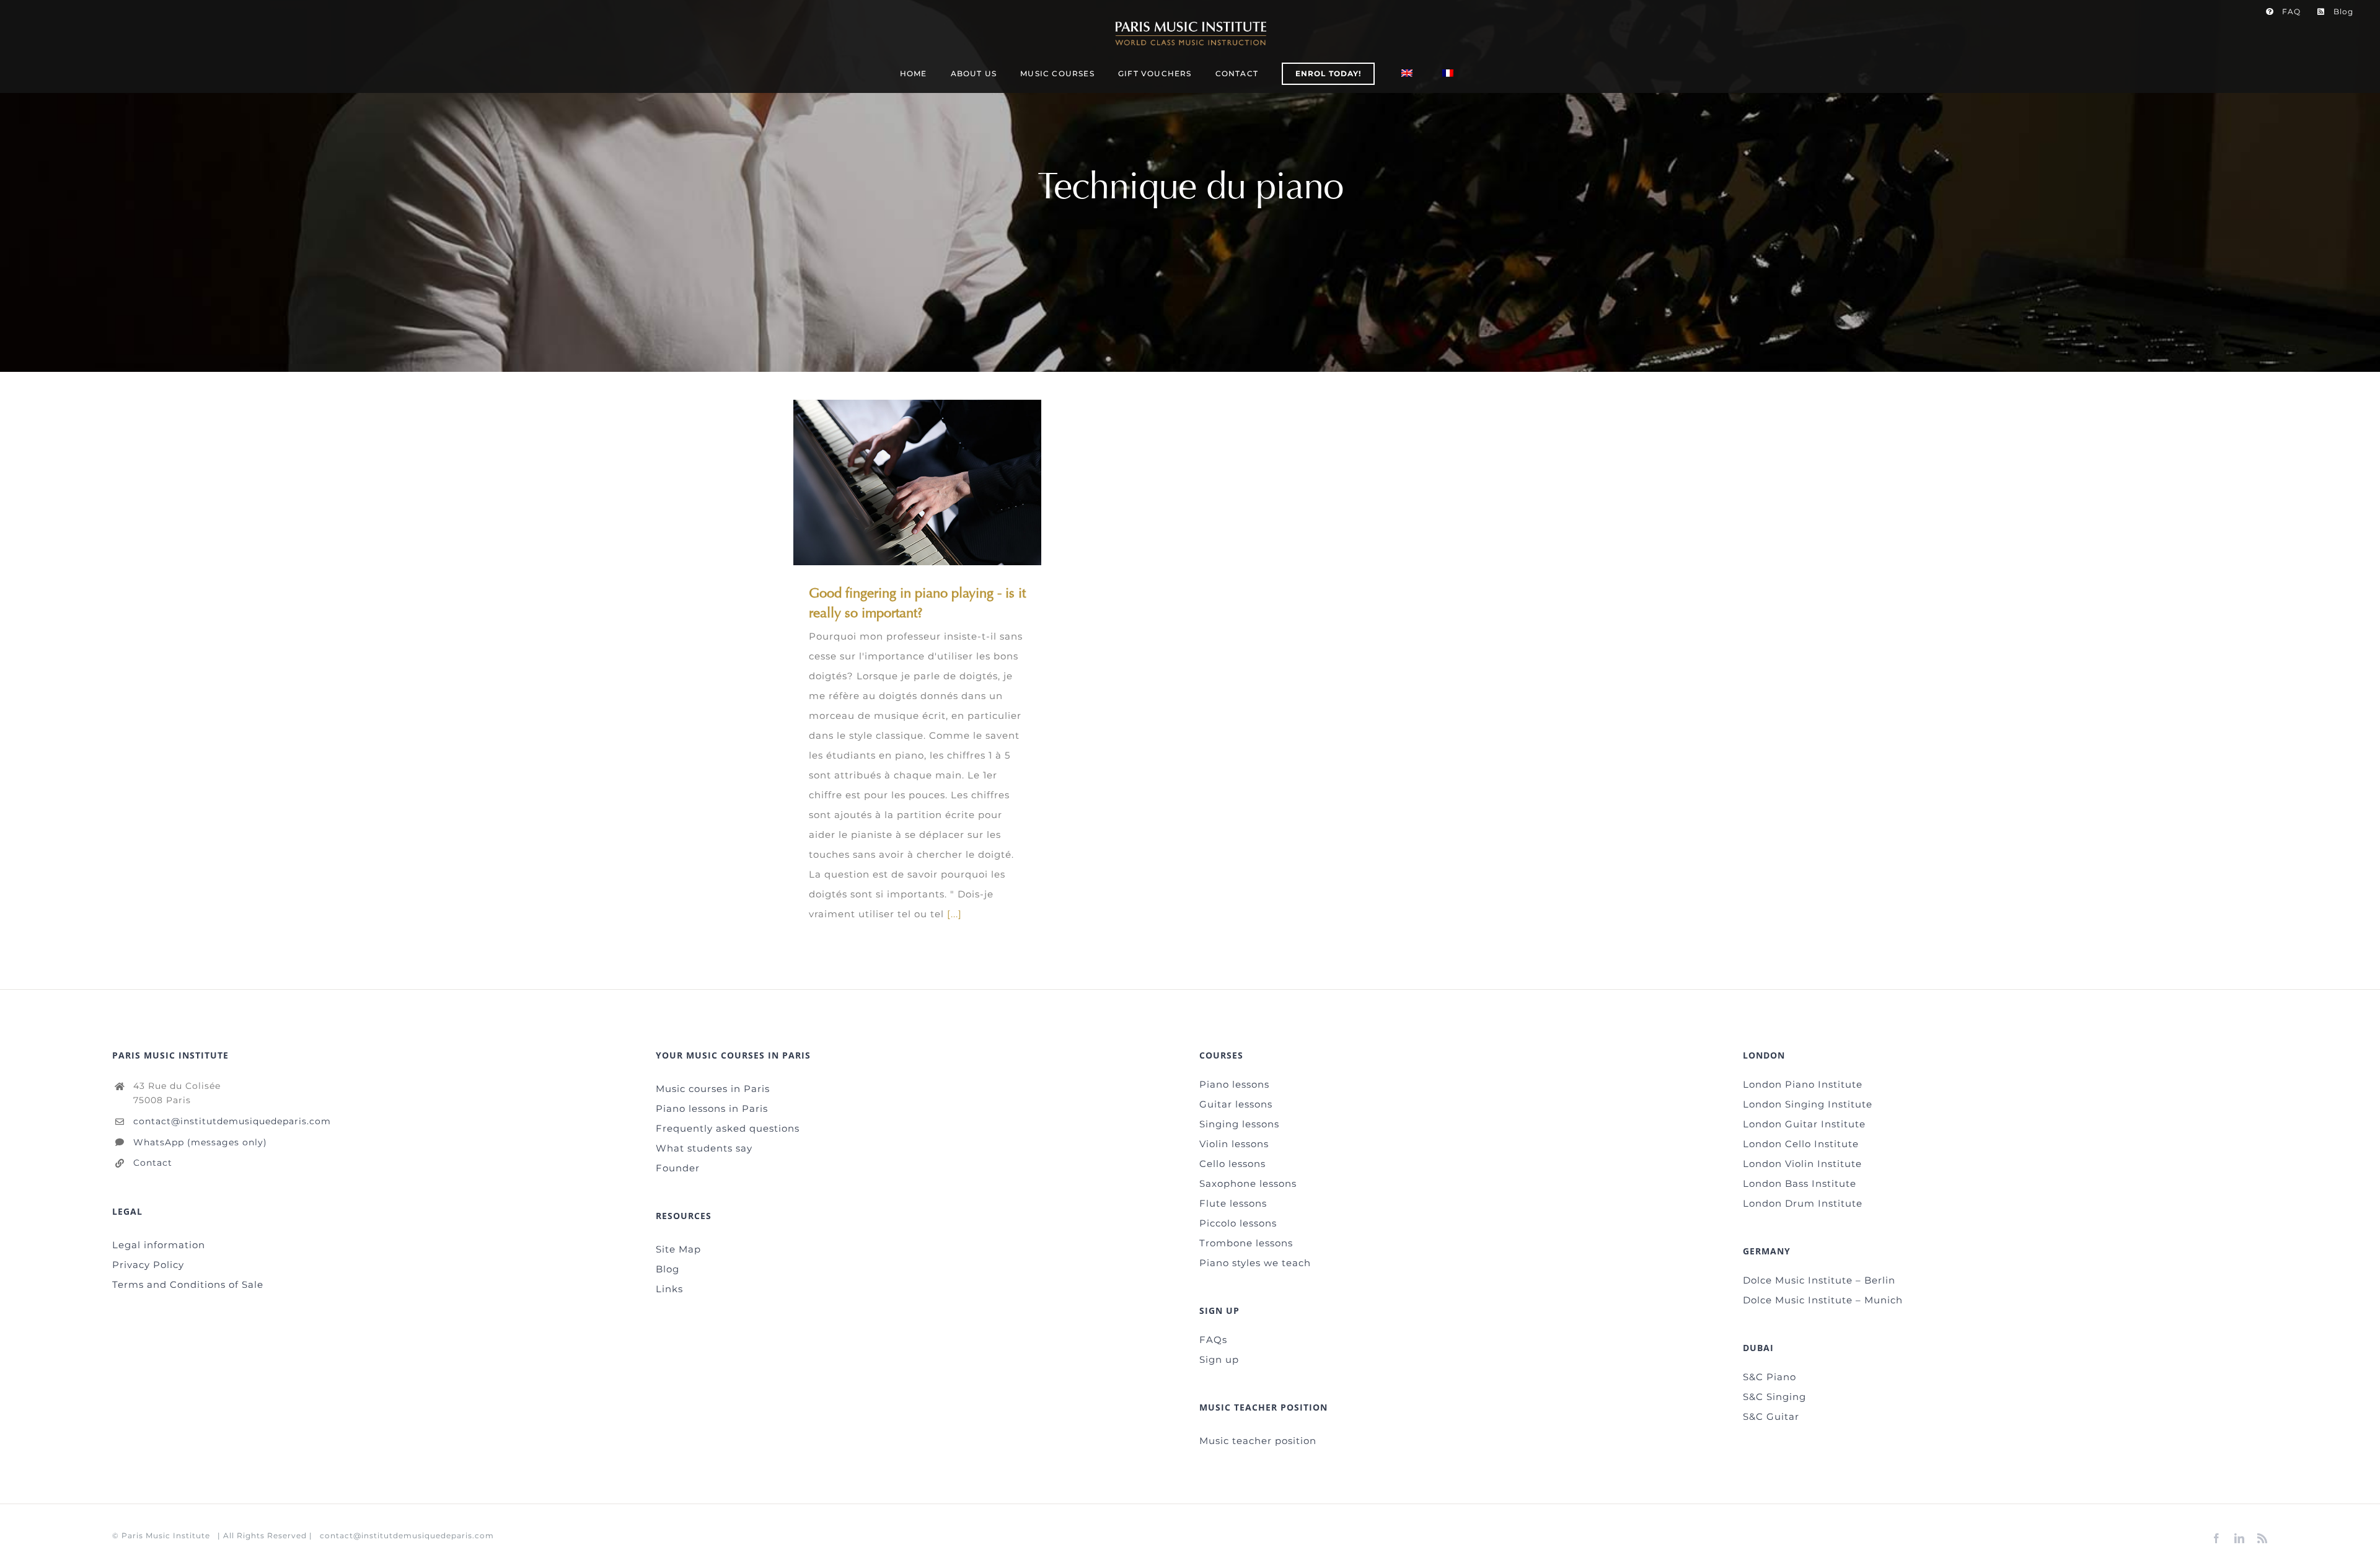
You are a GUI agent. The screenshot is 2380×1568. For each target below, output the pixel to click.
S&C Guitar (1771, 1416)
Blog (668, 1269)
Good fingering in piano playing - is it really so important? (899, 482)
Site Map (678, 1249)
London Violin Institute (1802, 1164)
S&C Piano (1770, 1377)
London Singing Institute (1808, 1104)
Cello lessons (1232, 1164)
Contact (153, 1163)
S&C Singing (1774, 1397)
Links (669, 1289)
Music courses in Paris (713, 1089)
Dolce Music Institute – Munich (1823, 1300)
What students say (704, 1148)
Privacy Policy (148, 1265)
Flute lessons (1233, 1203)
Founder (678, 1168)
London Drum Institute (1803, 1203)
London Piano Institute (1803, 1084)
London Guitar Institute (1804, 1124)
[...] (954, 914)
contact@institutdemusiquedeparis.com (232, 1121)
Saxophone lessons (1248, 1183)
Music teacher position (1258, 1441)
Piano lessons (1234, 1084)
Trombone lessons (1246, 1243)
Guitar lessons (1236, 1104)
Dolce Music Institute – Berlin (1819, 1280)
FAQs (1213, 1340)
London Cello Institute (1801, 1144)
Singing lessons (1239, 1124)
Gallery (936, 482)
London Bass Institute (1800, 1183)
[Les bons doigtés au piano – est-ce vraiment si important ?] (917, 482)
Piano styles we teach (1255, 1263)
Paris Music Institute (166, 1535)
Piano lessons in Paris (712, 1108)
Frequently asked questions (728, 1128)
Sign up (1219, 1359)
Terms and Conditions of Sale (188, 1284)
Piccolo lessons (1238, 1223)
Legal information (159, 1245)
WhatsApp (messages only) (200, 1142)
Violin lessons (1234, 1144)
